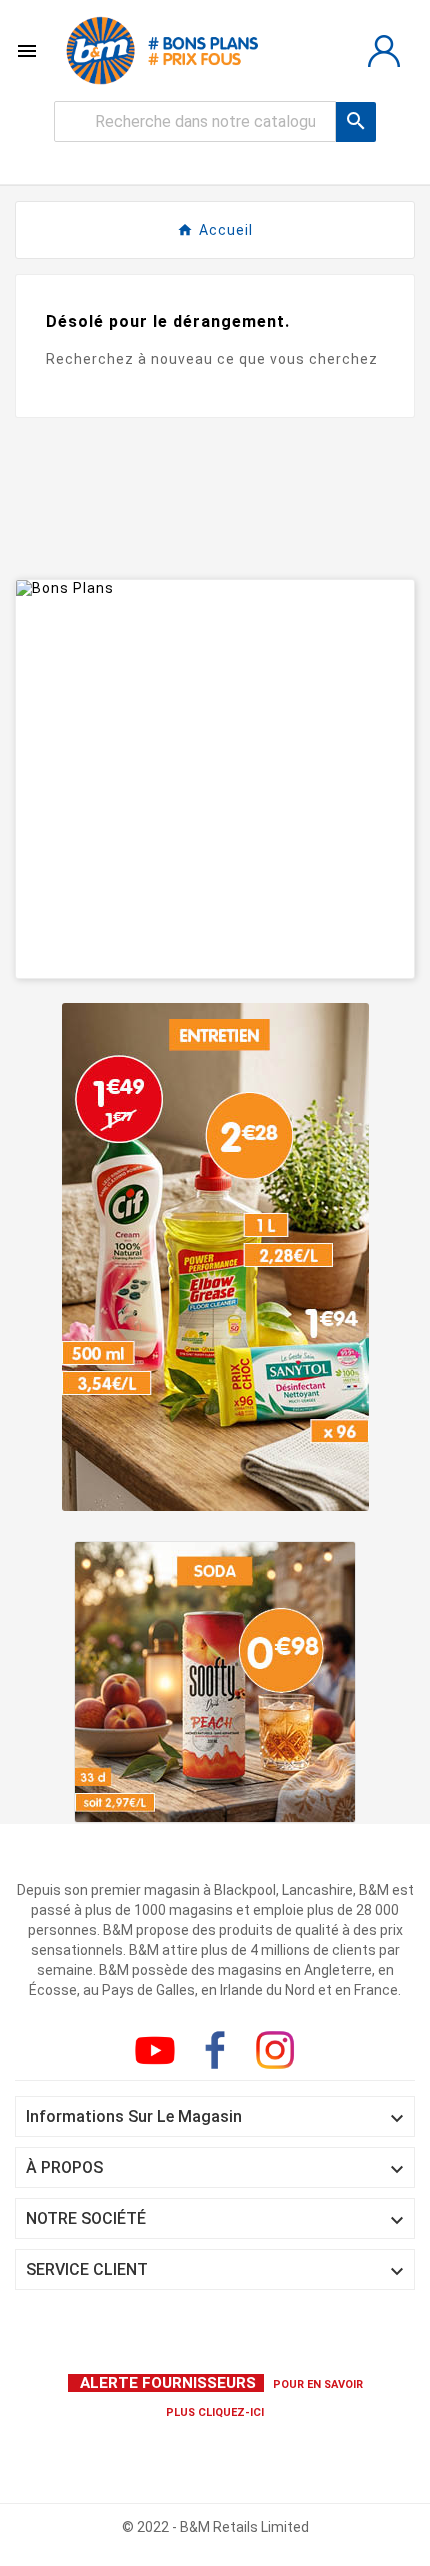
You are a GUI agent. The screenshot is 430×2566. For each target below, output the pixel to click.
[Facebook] (219, 2054)
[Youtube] (159, 2054)
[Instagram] (279, 2054)
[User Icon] (384, 51)
